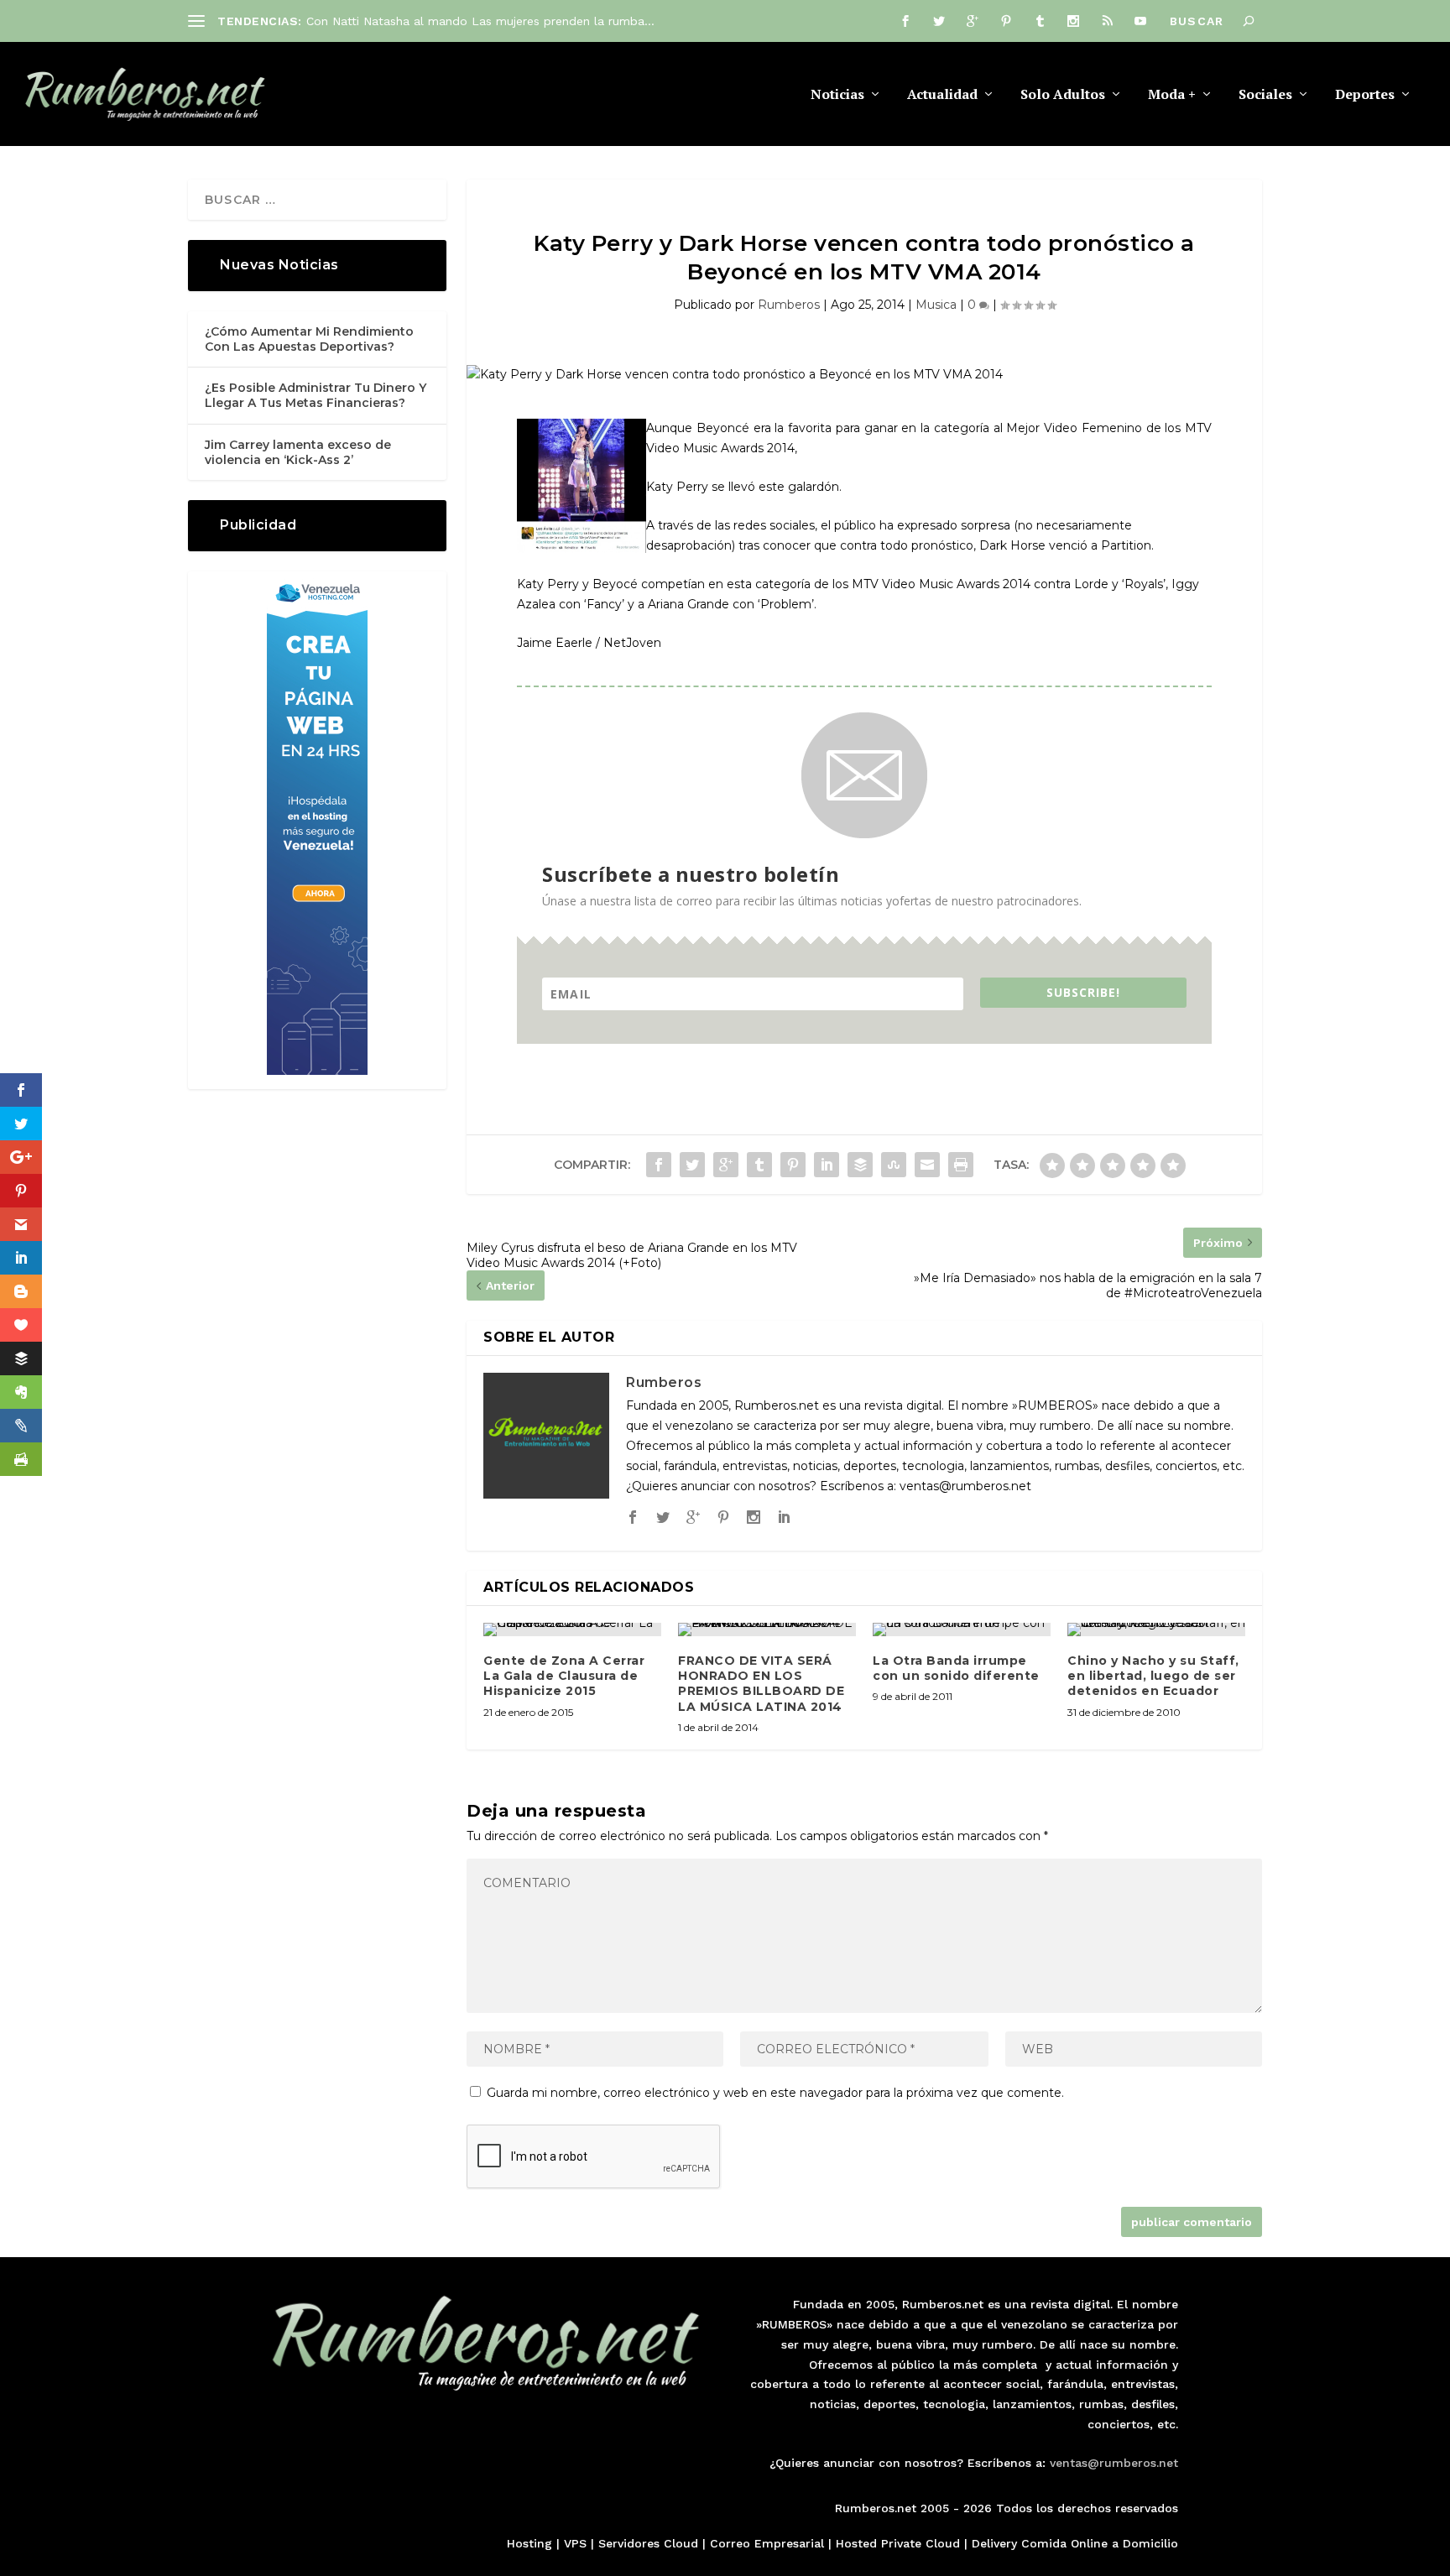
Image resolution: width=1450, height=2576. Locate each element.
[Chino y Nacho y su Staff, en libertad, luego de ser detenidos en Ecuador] (1156, 1630)
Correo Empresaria (765, 2543)
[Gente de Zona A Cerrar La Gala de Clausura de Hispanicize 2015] (572, 1630)
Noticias (837, 95)
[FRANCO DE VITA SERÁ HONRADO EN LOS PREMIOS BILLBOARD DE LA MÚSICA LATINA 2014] (767, 1630)
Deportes (1365, 95)
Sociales (1265, 95)
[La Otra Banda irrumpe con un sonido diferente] (962, 1630)
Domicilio (1150, 2543)
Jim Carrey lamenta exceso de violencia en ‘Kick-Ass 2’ (298, 452)
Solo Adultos (1063, 95)
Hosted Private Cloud (898, 2543)
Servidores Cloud (648, 2543)
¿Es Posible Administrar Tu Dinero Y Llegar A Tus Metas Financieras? (316, 395)
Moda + (1172, 95)
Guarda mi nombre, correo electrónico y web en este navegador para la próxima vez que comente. (775, 2093)
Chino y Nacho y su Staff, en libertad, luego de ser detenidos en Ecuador (1153, 1676)
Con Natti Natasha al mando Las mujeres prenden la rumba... (480, 21)
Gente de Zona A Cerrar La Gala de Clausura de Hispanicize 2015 (564, 1676)
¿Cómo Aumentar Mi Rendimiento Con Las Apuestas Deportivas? (309, 339)
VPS (575, 2543)
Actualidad (942, 95)
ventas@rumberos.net (1114, 2463)
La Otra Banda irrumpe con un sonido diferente (956, 1668)
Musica (936, 305)
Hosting (529, 2543)
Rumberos (789, 305)
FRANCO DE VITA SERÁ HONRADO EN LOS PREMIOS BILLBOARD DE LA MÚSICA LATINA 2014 (761, 1684)
